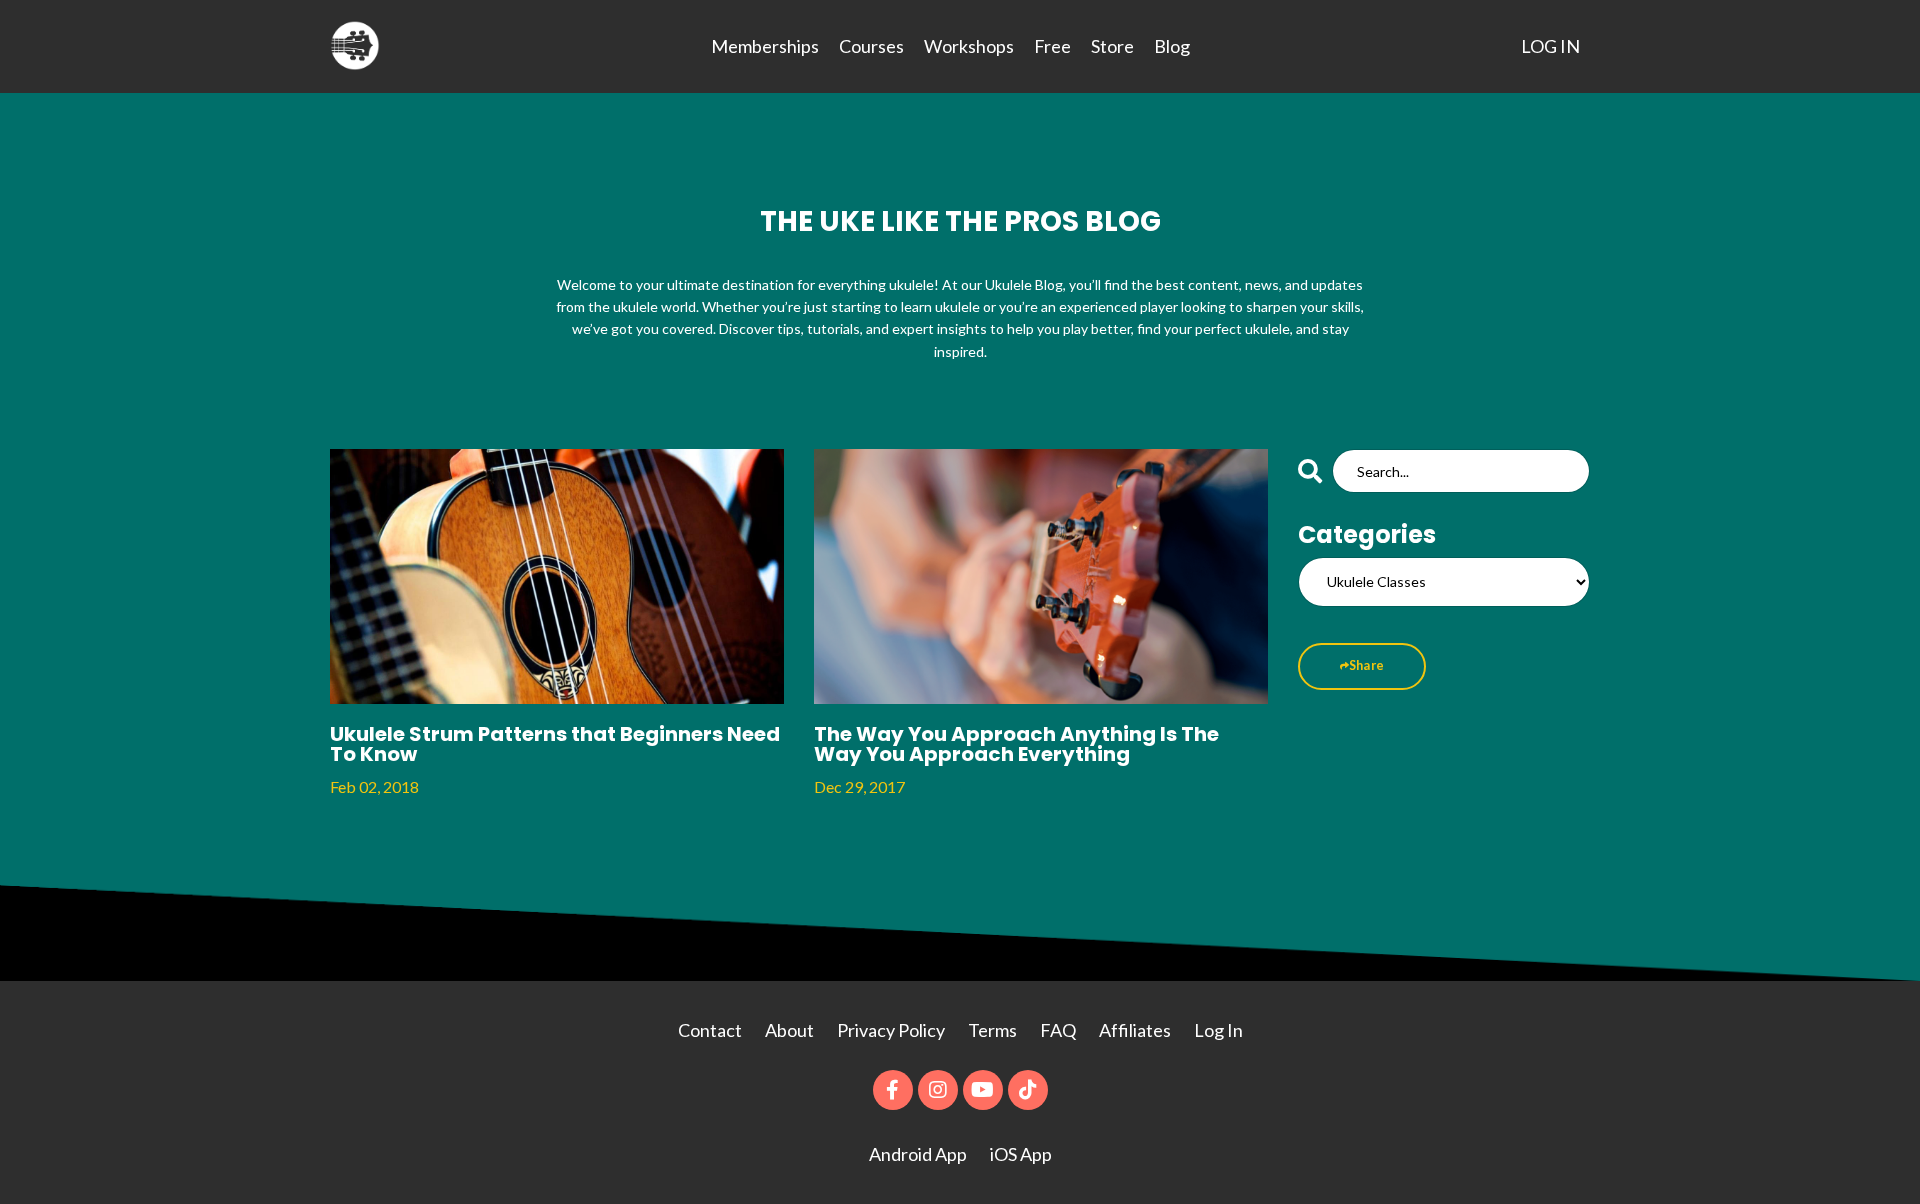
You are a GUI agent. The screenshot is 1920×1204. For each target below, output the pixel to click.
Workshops (969, 46)
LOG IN (1550, 46)
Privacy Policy (892, 1030)
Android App (918, 1154)
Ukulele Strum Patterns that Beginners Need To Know (555, 744)
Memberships (765, 46)
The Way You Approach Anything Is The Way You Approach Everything (1016, 744)
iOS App (1021, 1154)
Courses (871, 46)
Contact (710, 1030)
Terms (992, 1030)
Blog (1172, 46)
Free (1052, 46)
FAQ (1058, 1030)
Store (1112, 46)
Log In (1218, 1030)
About (791, 1030)
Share (1366, 665)
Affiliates (1135, 1030)
